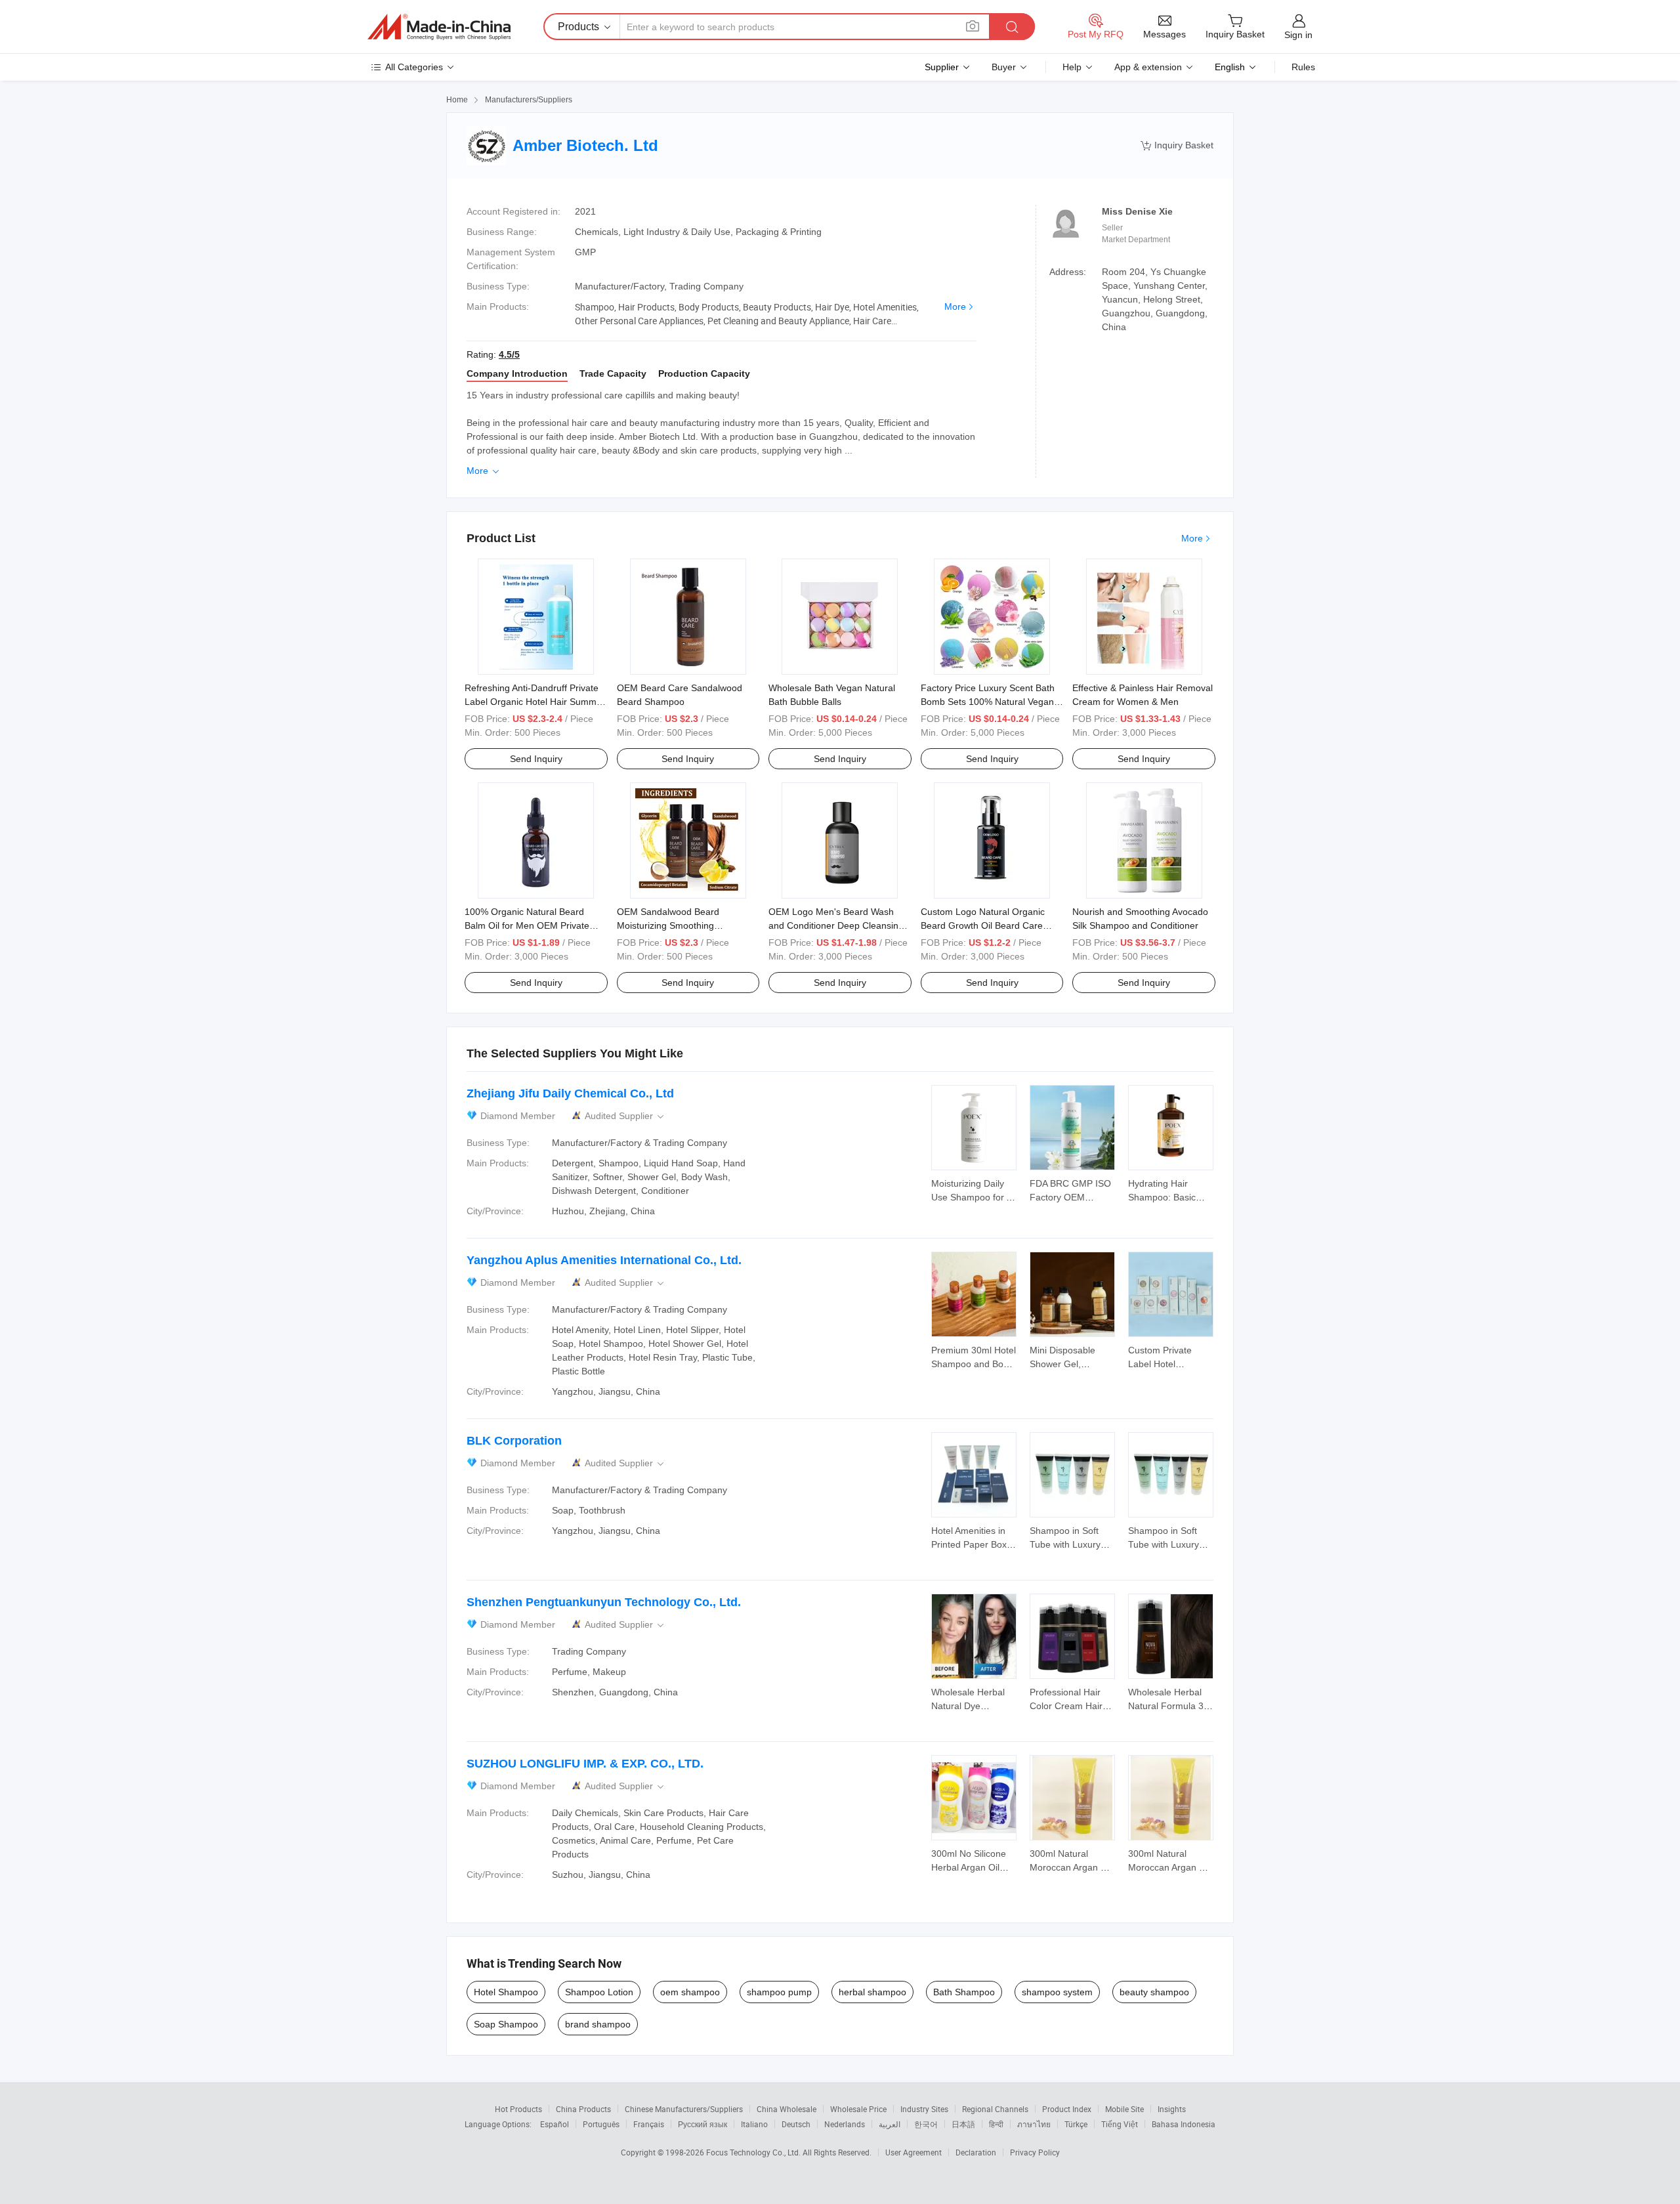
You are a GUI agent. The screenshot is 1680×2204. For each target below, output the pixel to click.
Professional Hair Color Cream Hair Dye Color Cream (1066, 1706)
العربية (890, 2124)
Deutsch (796, 2124)
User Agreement (913, 2152)
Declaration (976, 2152)
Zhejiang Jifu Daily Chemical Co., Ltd (570, 1093)
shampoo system (1057, 1992)
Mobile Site (1124, 2109)
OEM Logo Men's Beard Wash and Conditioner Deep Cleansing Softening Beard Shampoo (836, 925)
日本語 (963, 2124)
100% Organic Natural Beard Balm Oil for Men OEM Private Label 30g (527, 925)
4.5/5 (509, 354)
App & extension (1148, 67)
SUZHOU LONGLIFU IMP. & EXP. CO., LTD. (585, 1764)
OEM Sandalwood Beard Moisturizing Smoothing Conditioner (668, 925)
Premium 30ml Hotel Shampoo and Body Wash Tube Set (974, 1364)
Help (1072, 67)
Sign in (1298, 35)
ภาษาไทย (1034, 2124)
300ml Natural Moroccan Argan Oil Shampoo (1071, 1867)
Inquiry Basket (1177, 145)
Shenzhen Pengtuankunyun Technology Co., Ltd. (604, 1602)
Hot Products (518, 2109)
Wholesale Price (858, 2109)
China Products (583, 2109)
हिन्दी (996, 2124)
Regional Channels (995, 2109)
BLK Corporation (514, 1441)
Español (555, 2124)
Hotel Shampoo (506, 1992)
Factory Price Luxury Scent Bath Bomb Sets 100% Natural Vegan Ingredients (988, 702)
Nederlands (845, 2124)
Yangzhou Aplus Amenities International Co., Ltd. (604, 1260)
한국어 (926, 2124)
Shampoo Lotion (599, 1992)
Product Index (1067, 2109)
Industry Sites (924, 2109)
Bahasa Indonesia (1184, 2124)
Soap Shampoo (506, 2024)
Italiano (754, 2124)
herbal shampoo (872, 1992)
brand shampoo (598, 2024)
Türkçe (1076, 2124)
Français (649, 2124)
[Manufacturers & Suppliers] (439, 27)
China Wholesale (787, 2109)
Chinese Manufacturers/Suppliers (684, 2109)
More (955, 307)
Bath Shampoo (964, 1992)
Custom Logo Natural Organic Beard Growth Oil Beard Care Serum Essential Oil (983, 925)
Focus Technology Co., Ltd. (754, 2152)
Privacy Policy (1035, 2152)
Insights (1172, 2109)
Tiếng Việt (1120, 2124)
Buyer (1004, 67)
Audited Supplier (625, 1116)
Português (601, 2124)
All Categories (414, 67)
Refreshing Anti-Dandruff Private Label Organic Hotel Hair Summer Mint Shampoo (535, 702)
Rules (1303, 67)
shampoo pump (779, 1992)
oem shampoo (690, 1992)
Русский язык (703, 2124)
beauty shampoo (1154, 1992)
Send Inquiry (536, 759)
